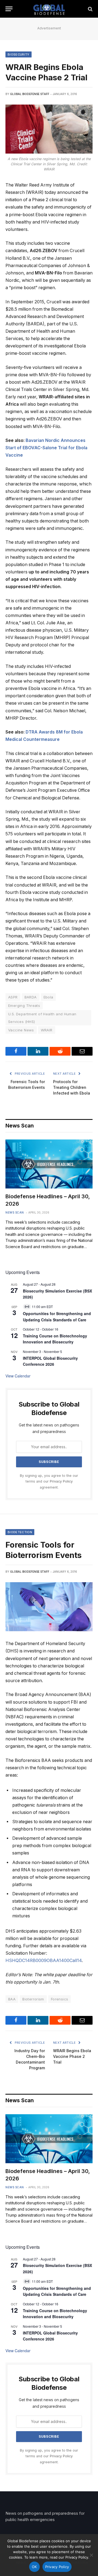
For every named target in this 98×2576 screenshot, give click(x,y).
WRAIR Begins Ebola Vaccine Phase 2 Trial (72, 2056)
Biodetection (20, 1532)
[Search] (90, 9)
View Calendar (18, 1376)
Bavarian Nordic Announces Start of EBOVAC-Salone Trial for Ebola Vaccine (46, 448)
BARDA (31, 997)
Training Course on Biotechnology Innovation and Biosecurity (55, 1339)
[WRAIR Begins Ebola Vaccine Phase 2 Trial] (49, 129)
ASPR (13, 997)
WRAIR (47, 1030)
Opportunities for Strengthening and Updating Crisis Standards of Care (57, 2291)
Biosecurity (19, 54)
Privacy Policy (61, 1481)
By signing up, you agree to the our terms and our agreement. (49, 1481)
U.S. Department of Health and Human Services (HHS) (42, 1018)
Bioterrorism (33, 1999)
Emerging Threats (24, 1006)
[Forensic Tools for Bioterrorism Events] (49, 1607)
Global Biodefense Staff (30, 94)
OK (34, 2567)
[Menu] (9, 9)
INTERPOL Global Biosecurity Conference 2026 (50, 1361)
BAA (12, 1999)
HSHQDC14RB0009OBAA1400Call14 (44, 1961)
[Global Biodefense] (49, 9)
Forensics (60, 1999)
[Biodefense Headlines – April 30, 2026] (49, 1164)
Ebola (48, 997)
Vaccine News (21, 1030)
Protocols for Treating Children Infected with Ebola (72, 1087)
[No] (91, 2555)
